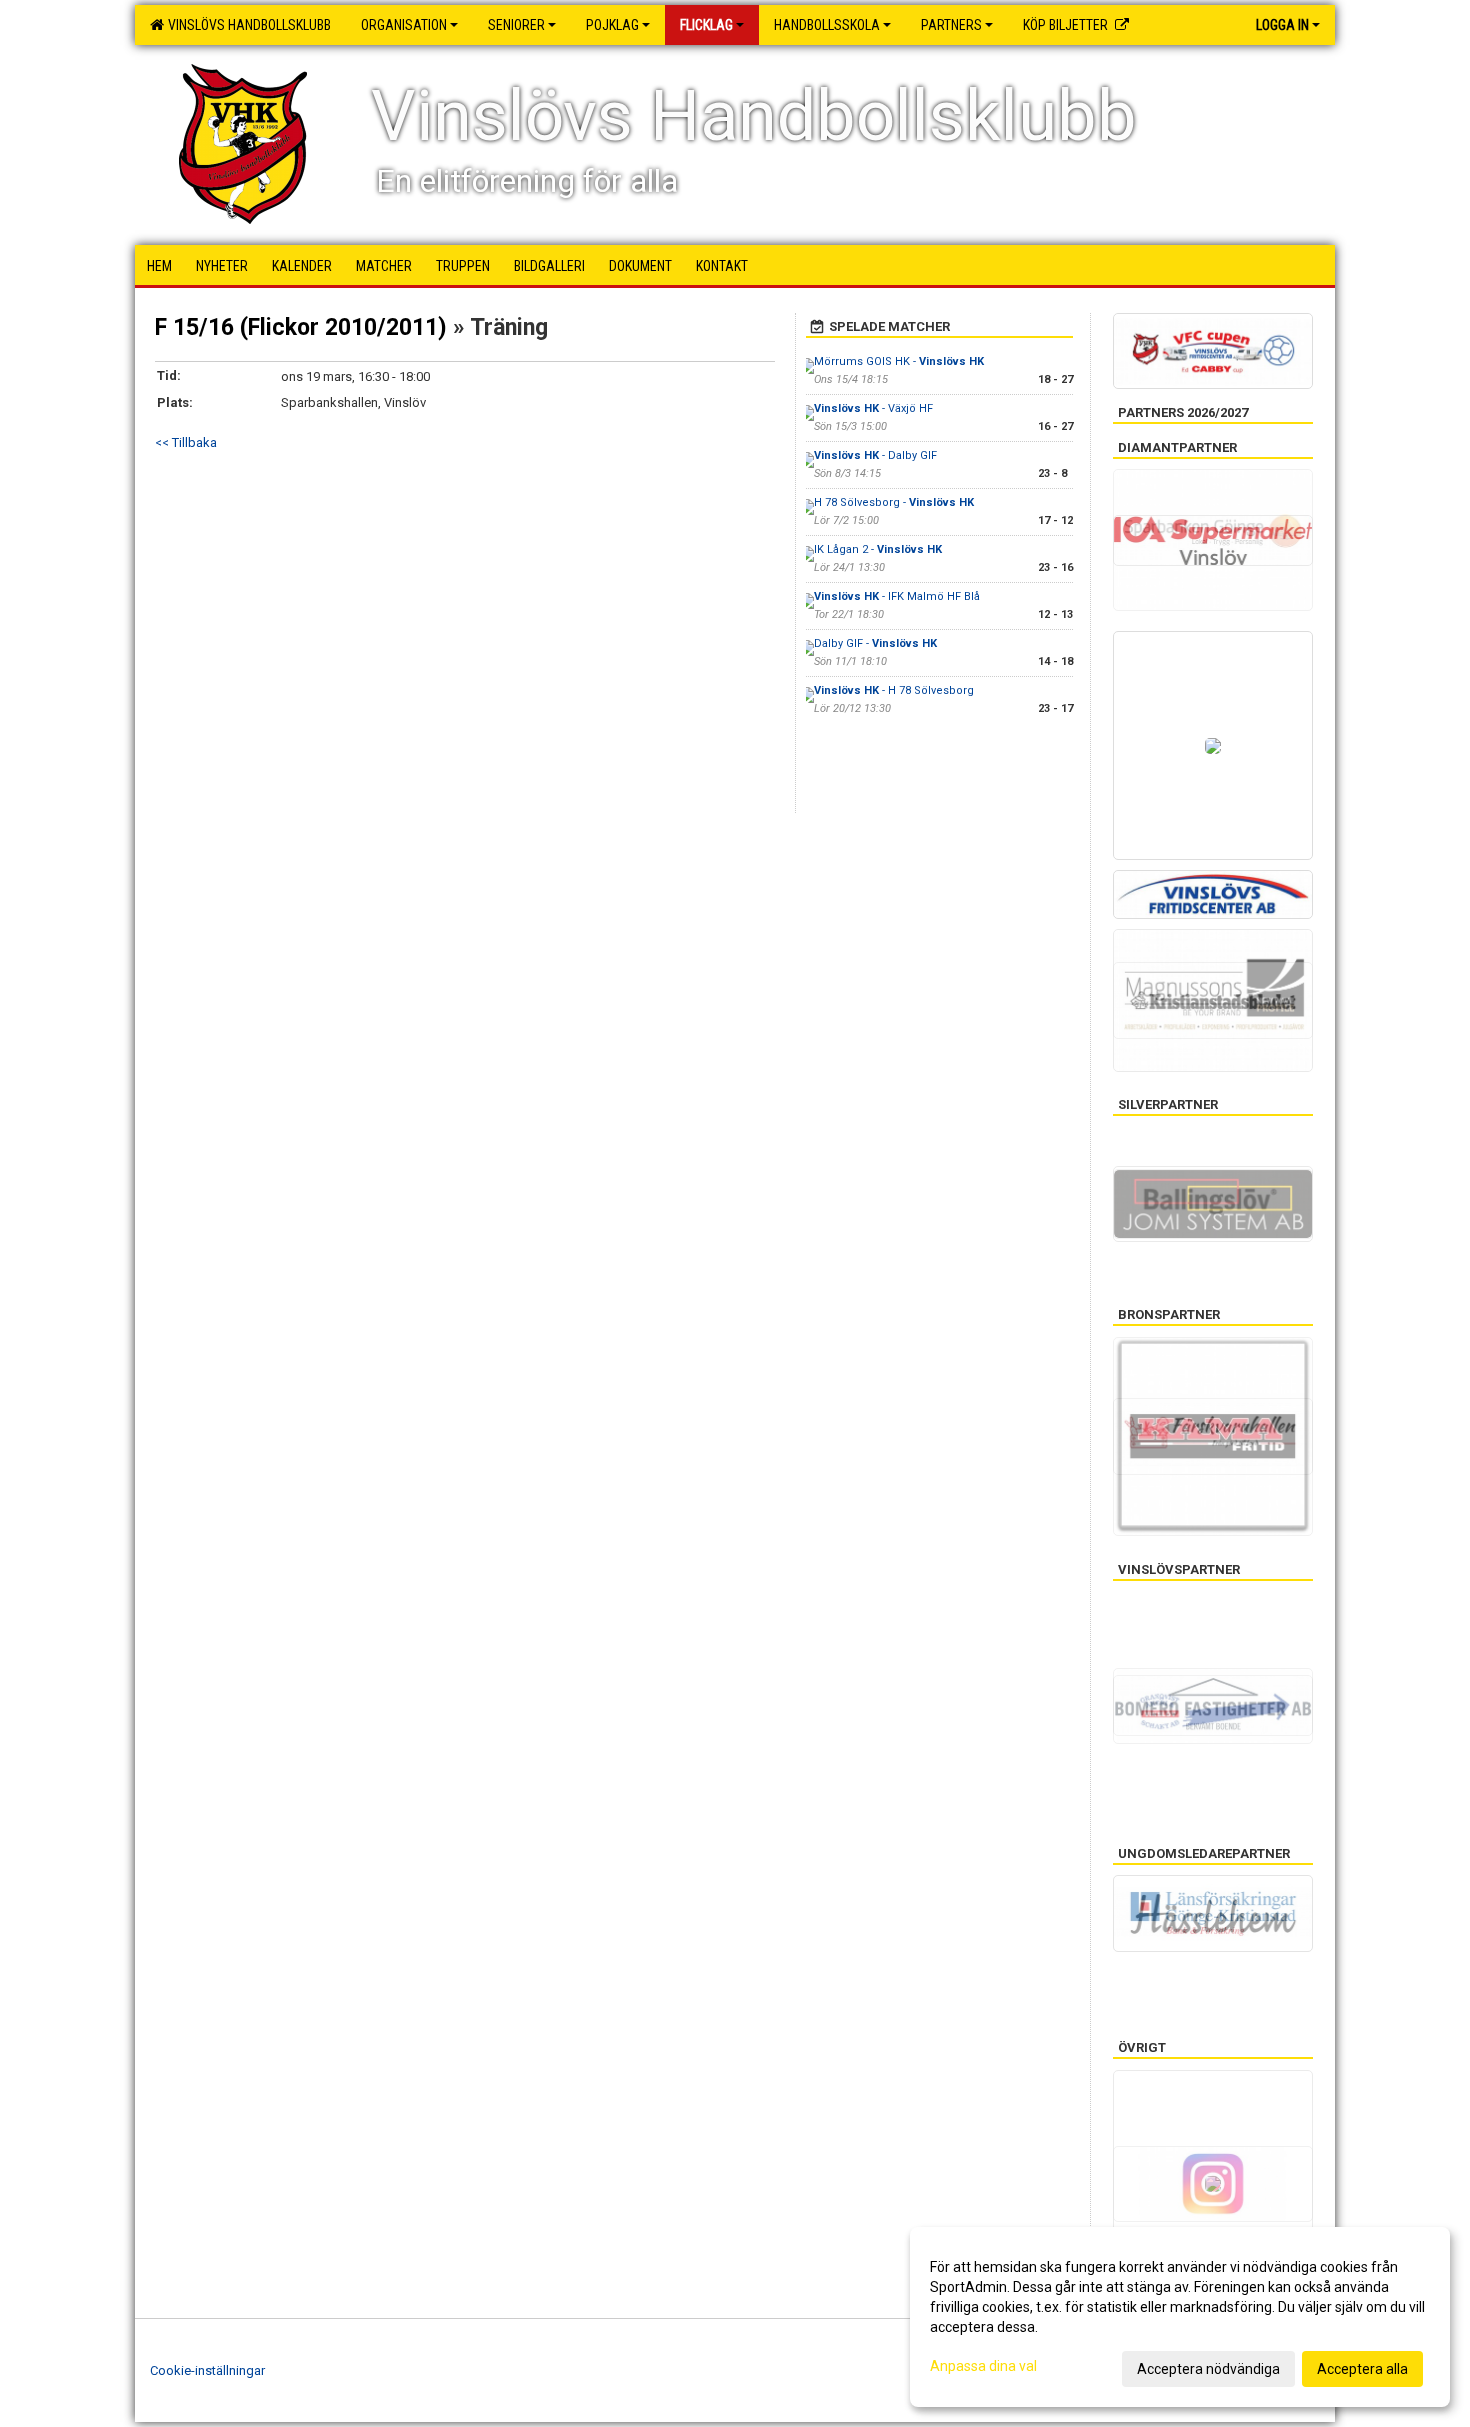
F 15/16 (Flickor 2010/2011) (301, 327)
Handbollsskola (827, 25)
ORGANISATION (404, 25)
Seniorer (516, 25)
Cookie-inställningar (207, 2370)
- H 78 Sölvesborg (894, 690)
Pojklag (612, 25)
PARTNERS (951, 25)
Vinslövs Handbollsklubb (246, 25)
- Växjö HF (873, 408)
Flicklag (706, 25)
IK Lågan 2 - (878, 549)
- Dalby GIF (875, 455)
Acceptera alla (1362, 2369)
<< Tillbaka (186, 442)
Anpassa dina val (983, 2366)
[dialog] (1180, 2317)
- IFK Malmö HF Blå (897, 596)
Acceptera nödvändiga (1208, 2369)
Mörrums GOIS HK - (899, 361)
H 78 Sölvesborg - (894, 502)
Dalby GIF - (875, 643)
